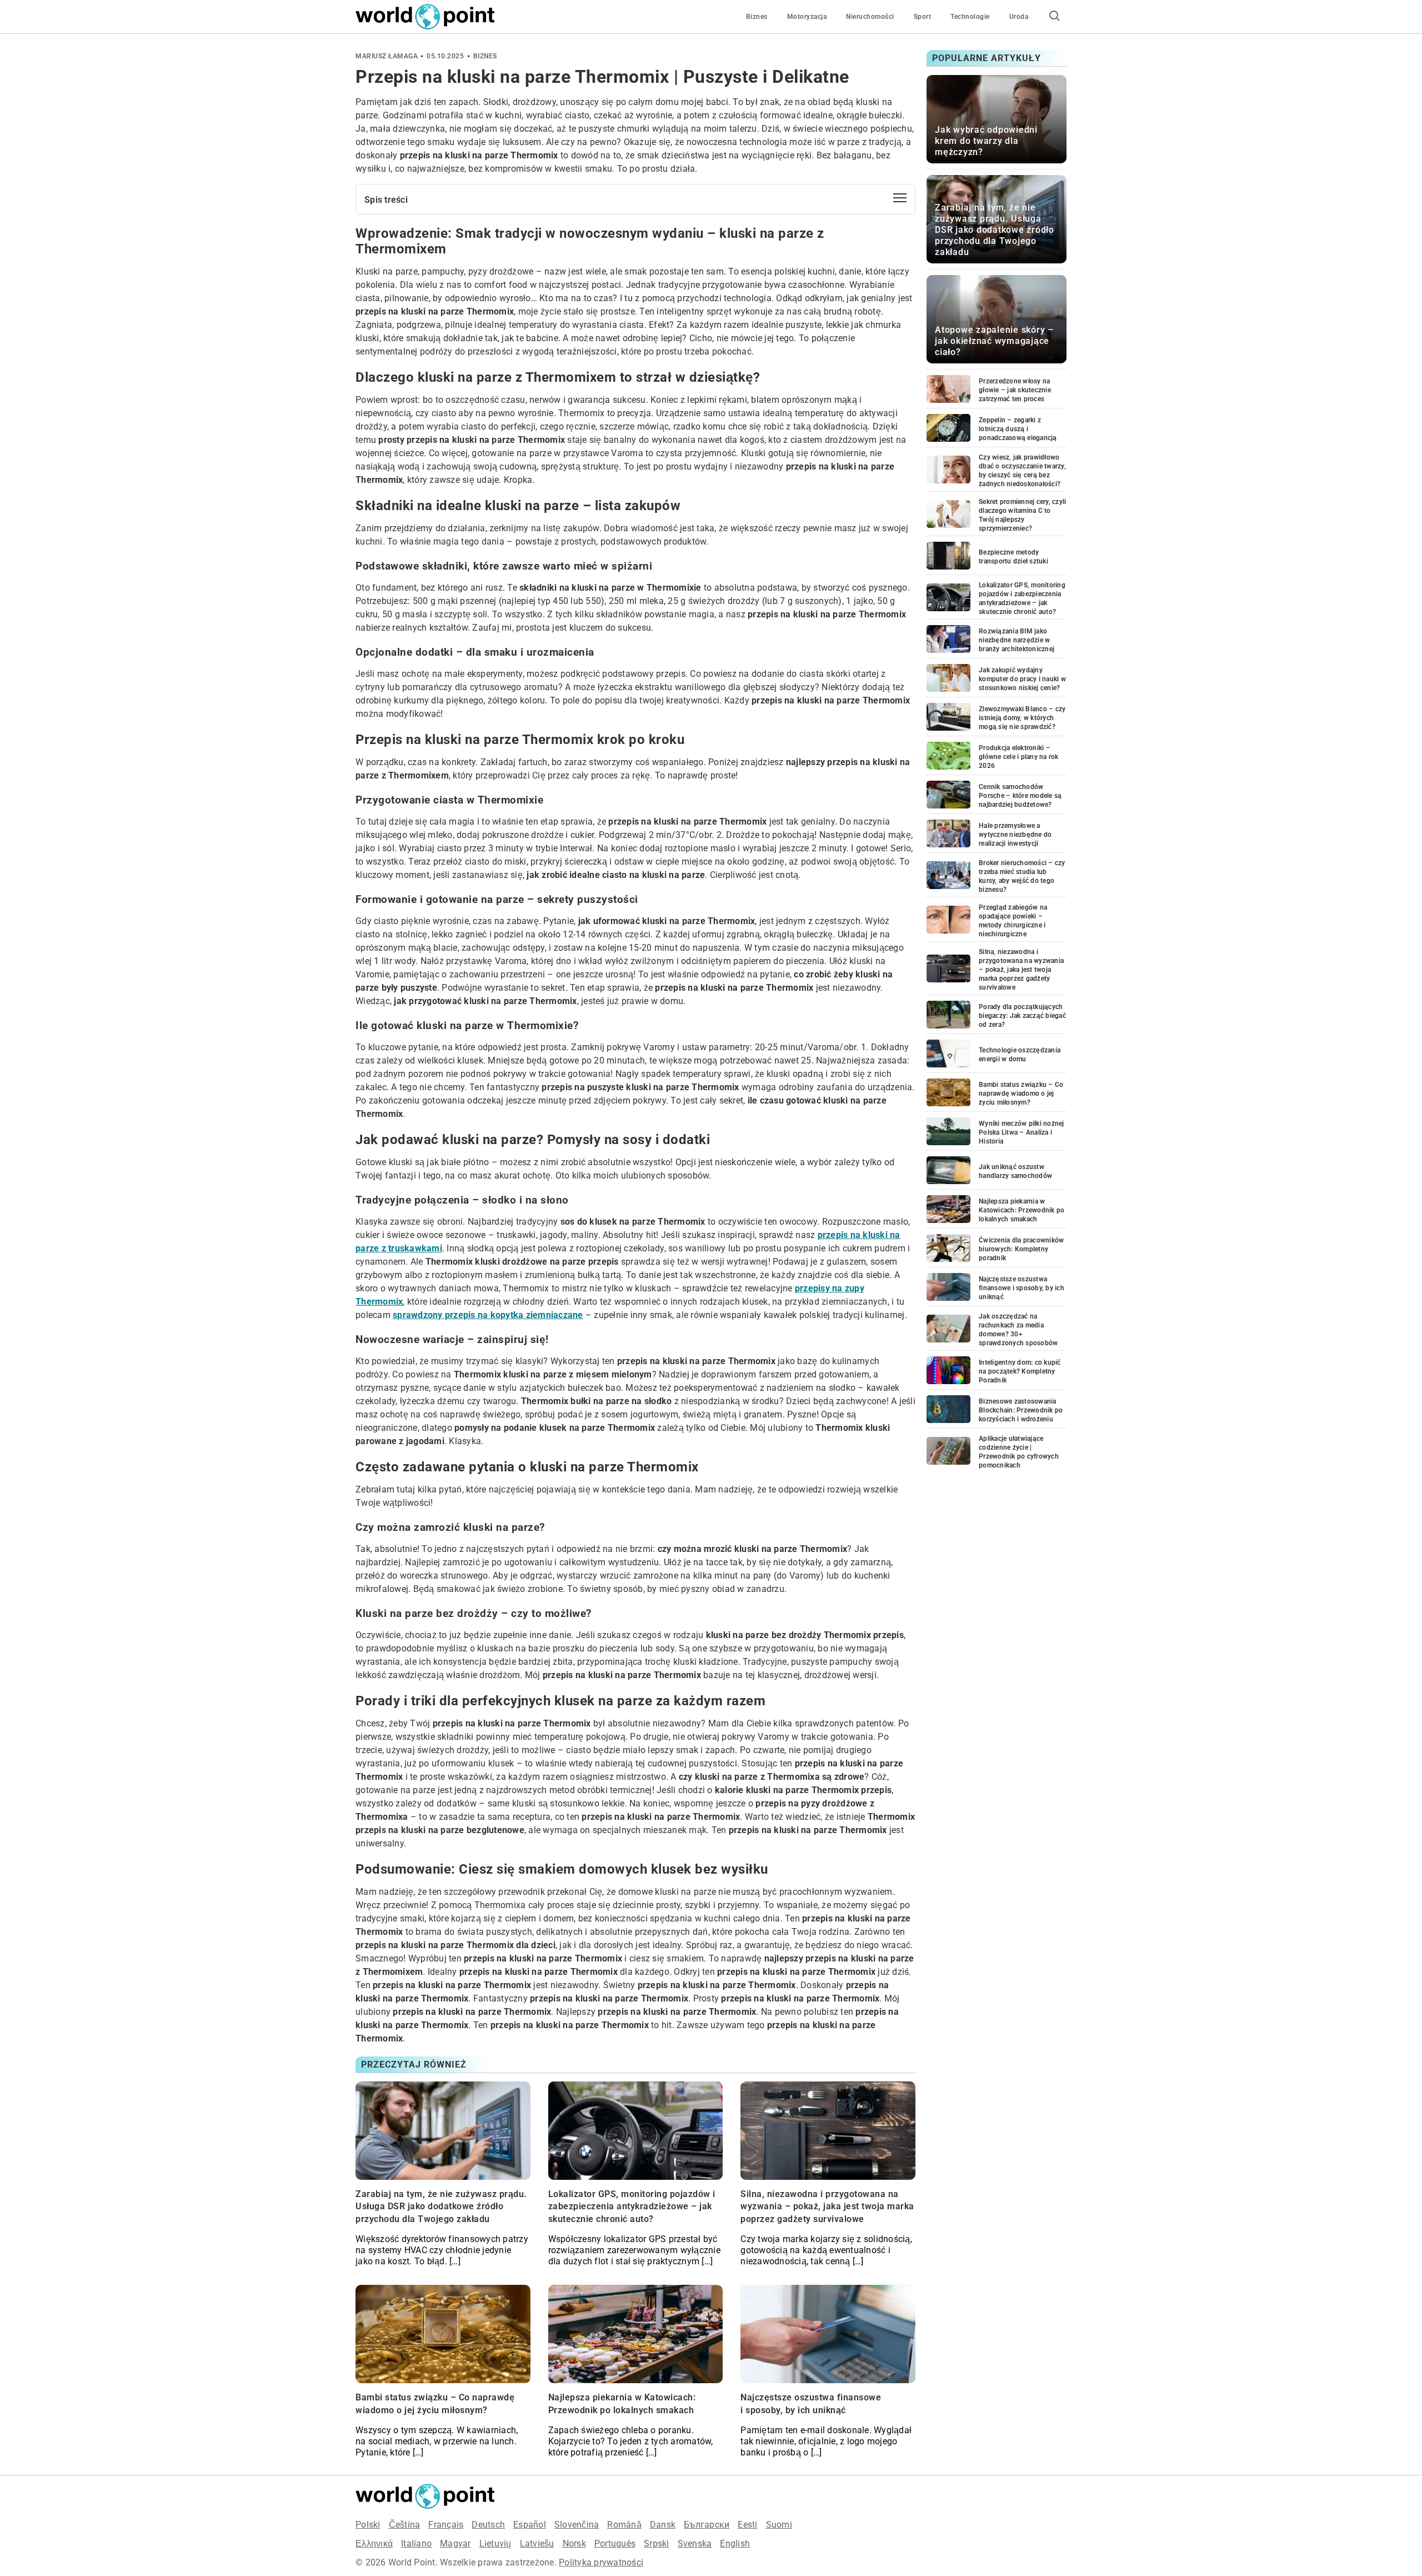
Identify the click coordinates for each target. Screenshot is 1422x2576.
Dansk (663, 2525)
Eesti (747, 2525)
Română (624, 2525)
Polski (368, 2525)
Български (707, 2525)
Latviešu (537, 2543)
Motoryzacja (807, 17)
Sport (923, 17)
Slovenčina (577, 2525)
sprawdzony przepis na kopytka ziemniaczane (488, 1315)
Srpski (657, 2543)
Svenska (695, 2543)
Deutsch (488, 2525)
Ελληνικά (374, 2543)
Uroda (1019, 17)
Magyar (455, 2543)
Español (530, 2525)
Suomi (779, 2525)
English (735, 2543)
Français (446, 2525)
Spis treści (386, 200)
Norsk (574, 2543)
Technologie (970, 17)
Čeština (405, 2525)
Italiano (416, 2543)
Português (615, 2543)
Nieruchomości (870, 17)
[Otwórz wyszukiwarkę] (1054, 17)
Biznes (757, 17)
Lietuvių (495, 2543)
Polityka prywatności (601, 2562)
